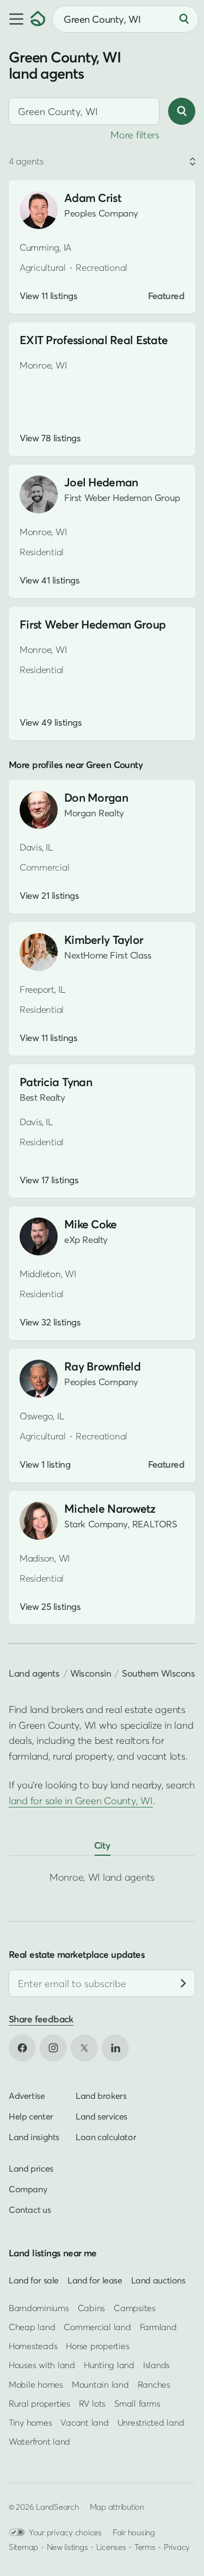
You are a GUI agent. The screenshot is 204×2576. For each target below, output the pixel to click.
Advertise (27, 2095)
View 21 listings (49, 896)
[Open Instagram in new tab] (53, 2047)
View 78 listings (50, 438)
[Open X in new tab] (84, 2047)
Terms (145, 2547)
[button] (15, 19)
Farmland (158, 2327)
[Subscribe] (183, 1983)
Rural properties (39, 2403)
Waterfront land (39, 2441)
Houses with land (42, 2365)
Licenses (111, 2547)
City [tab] (102, 1845)
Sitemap (23, 2547)
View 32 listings (50, 1322)
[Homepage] (38, 19)
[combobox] (84, 111)
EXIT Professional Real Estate (94, 340)
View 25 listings (50, 1607)
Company (28, 2188)
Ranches (154, 2384)
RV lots (92, 2403)
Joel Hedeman (101, 482)
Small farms (137, 2403)
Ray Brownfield (102, 1366)
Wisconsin (91, 1673)
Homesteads (33, 2346)
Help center (31, 2116)
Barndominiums (39, 2307)
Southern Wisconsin (162, 1673)
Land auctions (158, 2280)
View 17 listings (49, 1180)
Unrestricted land (151, 2422)
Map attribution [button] (117, 2507)
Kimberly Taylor (104, 940)
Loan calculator (106, 2136)
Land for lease (95, 2280)
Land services (101, 2116)
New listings (67, 2547)
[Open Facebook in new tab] (22, 2047)
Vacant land (84, 2422)
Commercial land (97, 2327)
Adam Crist (93, 198)
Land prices (31, 2168)
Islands (156, 2365)
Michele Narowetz (110, 1509)
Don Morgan (96, 798)
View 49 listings (51, 722)
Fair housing (134, 2532)
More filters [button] (135, 135)
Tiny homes (30, 2422)
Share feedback (41, 2019)
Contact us (30, 2209)
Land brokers (101, 2095)
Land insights (34, 2136)
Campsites (135, 2307)
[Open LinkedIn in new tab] (115, 2047)
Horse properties (97, 2346)
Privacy (177, 2547)
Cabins (92, 2307)
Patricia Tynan (56, 1082)
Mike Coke (91, 1224)
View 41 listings (50, 580)
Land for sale (34, 2280)
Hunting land (109, 2365)
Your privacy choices (65, 2532)
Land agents (34, 1673)
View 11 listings (48, 296)
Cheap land (32, 2327)
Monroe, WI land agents (102, 1877)
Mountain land (100, 2384)
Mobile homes (36, 2384)
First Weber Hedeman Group (92, 624)
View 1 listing (45, 1464)
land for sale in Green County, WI (81, 1801)
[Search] (184, 19)
